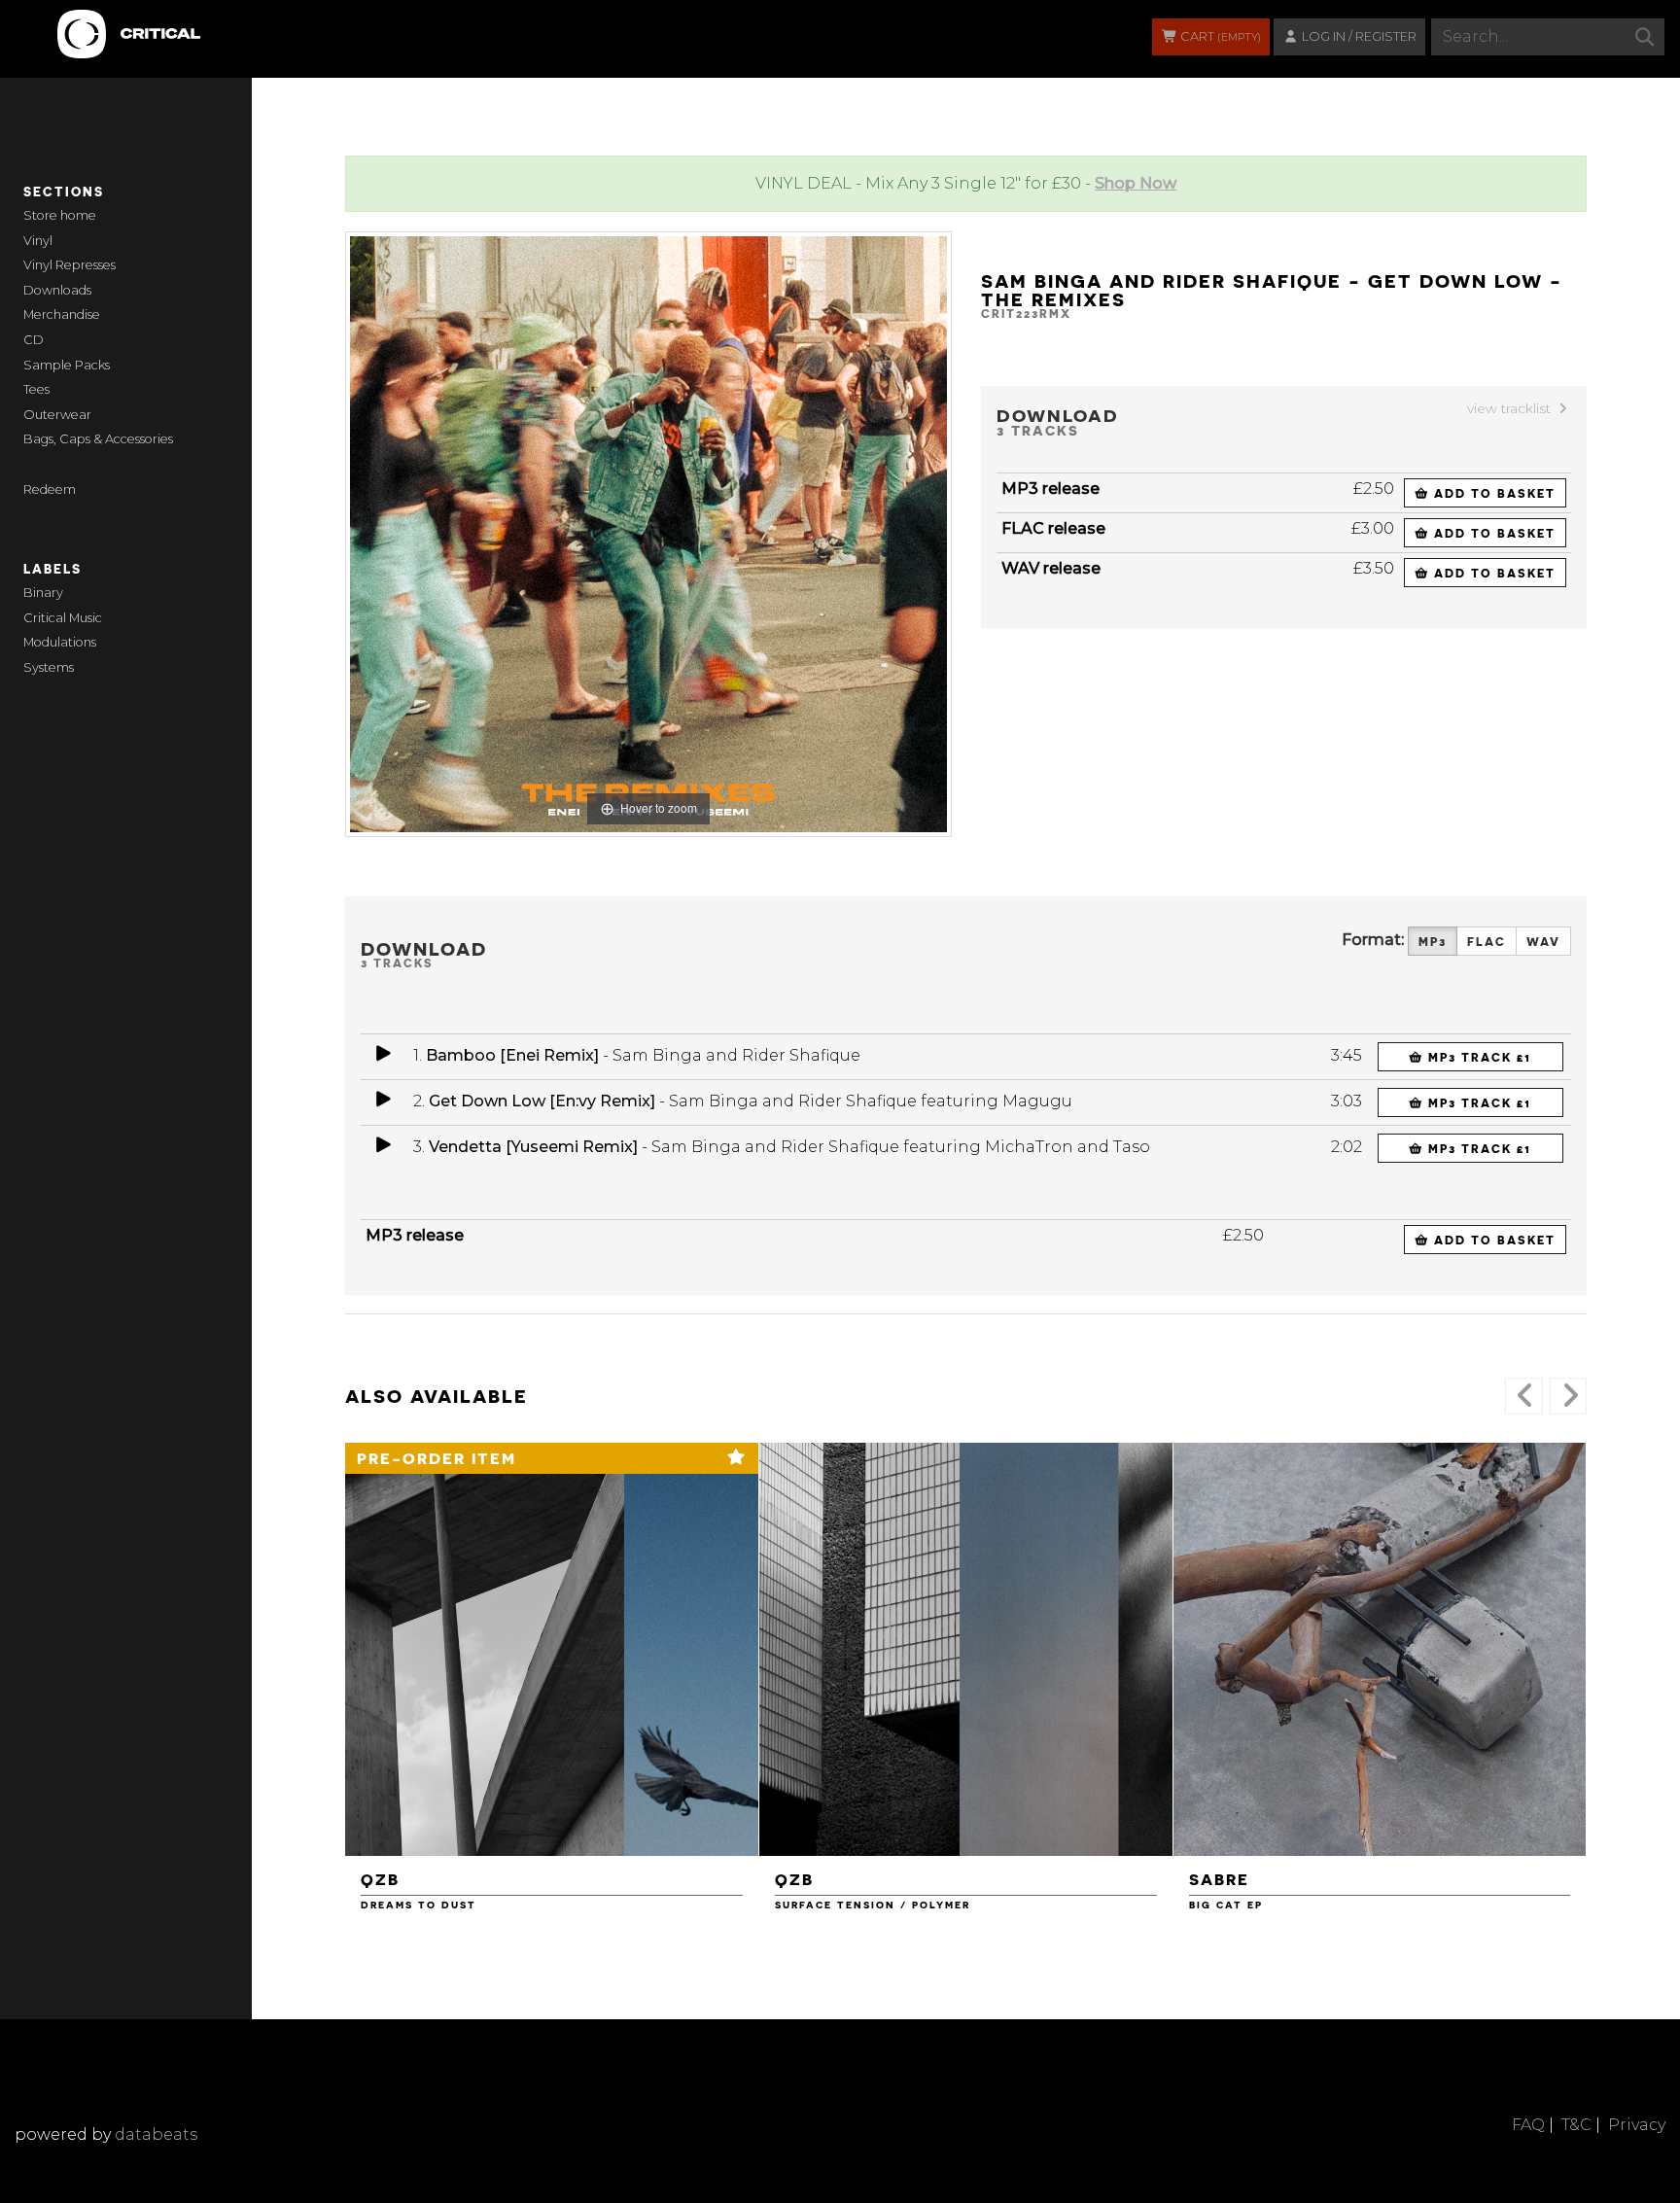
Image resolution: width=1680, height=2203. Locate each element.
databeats (156, 2134)
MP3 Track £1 (1477, 1057)
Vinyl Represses (70, 265)
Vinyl (38, 241)
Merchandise (62, 315)
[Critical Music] (60, 24)
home (78, 215)
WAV (1543, 941)
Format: (1373, 940)
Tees (36, 389)
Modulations (60, 642)
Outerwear (57, 415)
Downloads (57, 290)
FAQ (1528, 2125)
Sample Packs (67, 365)
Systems (49, 667)
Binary (43, 593)
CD (34, 340)
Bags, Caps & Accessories (98, 439)
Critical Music (63, 618)
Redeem (50, 490)
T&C (1576, 2125)
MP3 (1433, 941)
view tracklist (1511, 408)
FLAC (1487, 941)
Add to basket (1492, 493)
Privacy (1637, 2125)
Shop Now (1136, 183)
